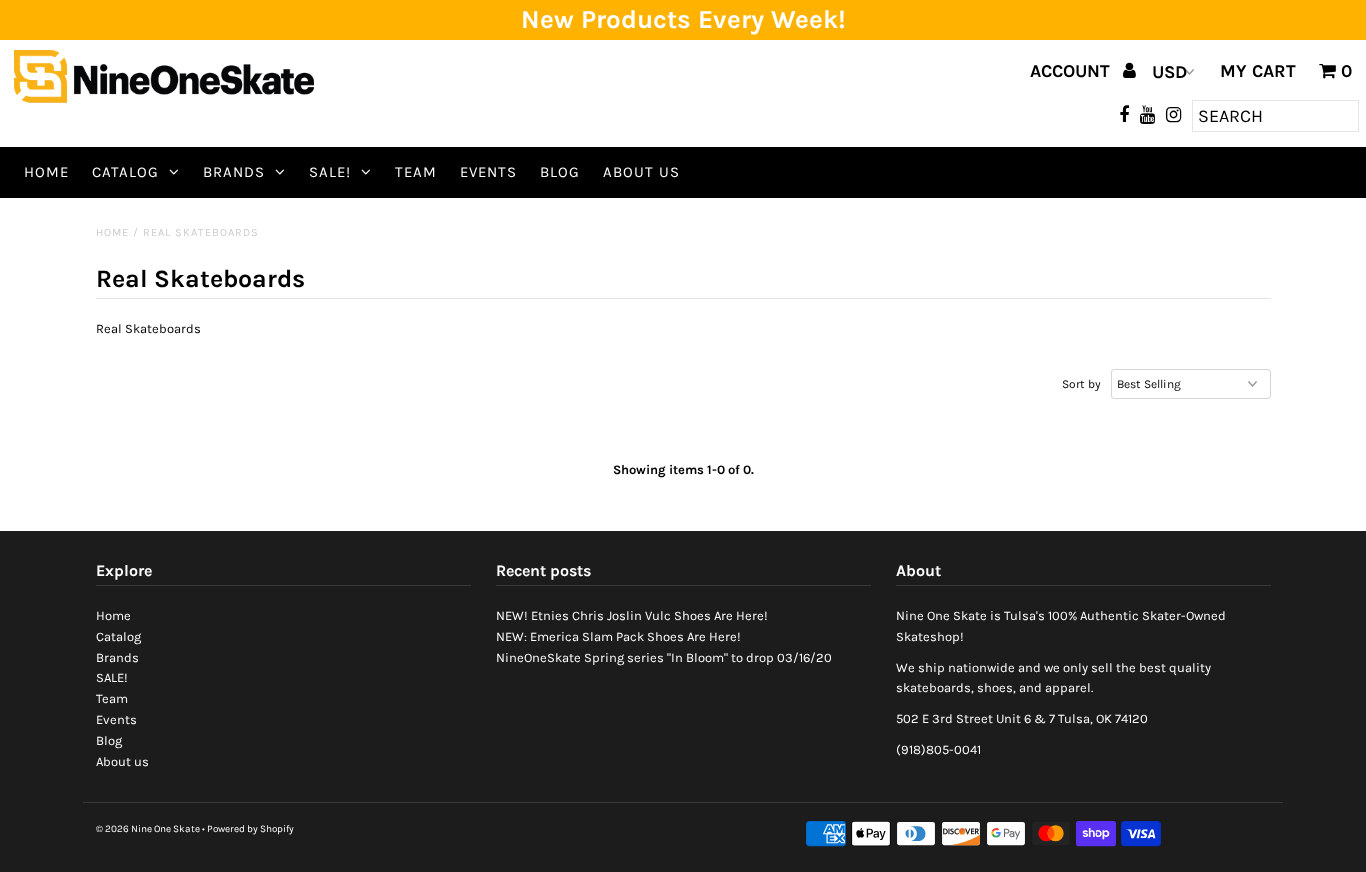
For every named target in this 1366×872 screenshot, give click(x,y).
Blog (560, 172)
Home (46, 172)
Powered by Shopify (250, 829)
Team (416, 172)
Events (488, 172)
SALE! (330, 172)
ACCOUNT (1072, 71)
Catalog (125, 172)
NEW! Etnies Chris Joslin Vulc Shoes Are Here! (632, 615)
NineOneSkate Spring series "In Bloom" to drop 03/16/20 (664, 657)
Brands (234, 172)
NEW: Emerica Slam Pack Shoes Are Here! (618, 636)
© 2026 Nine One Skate (148, 829)
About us (641, 172)
